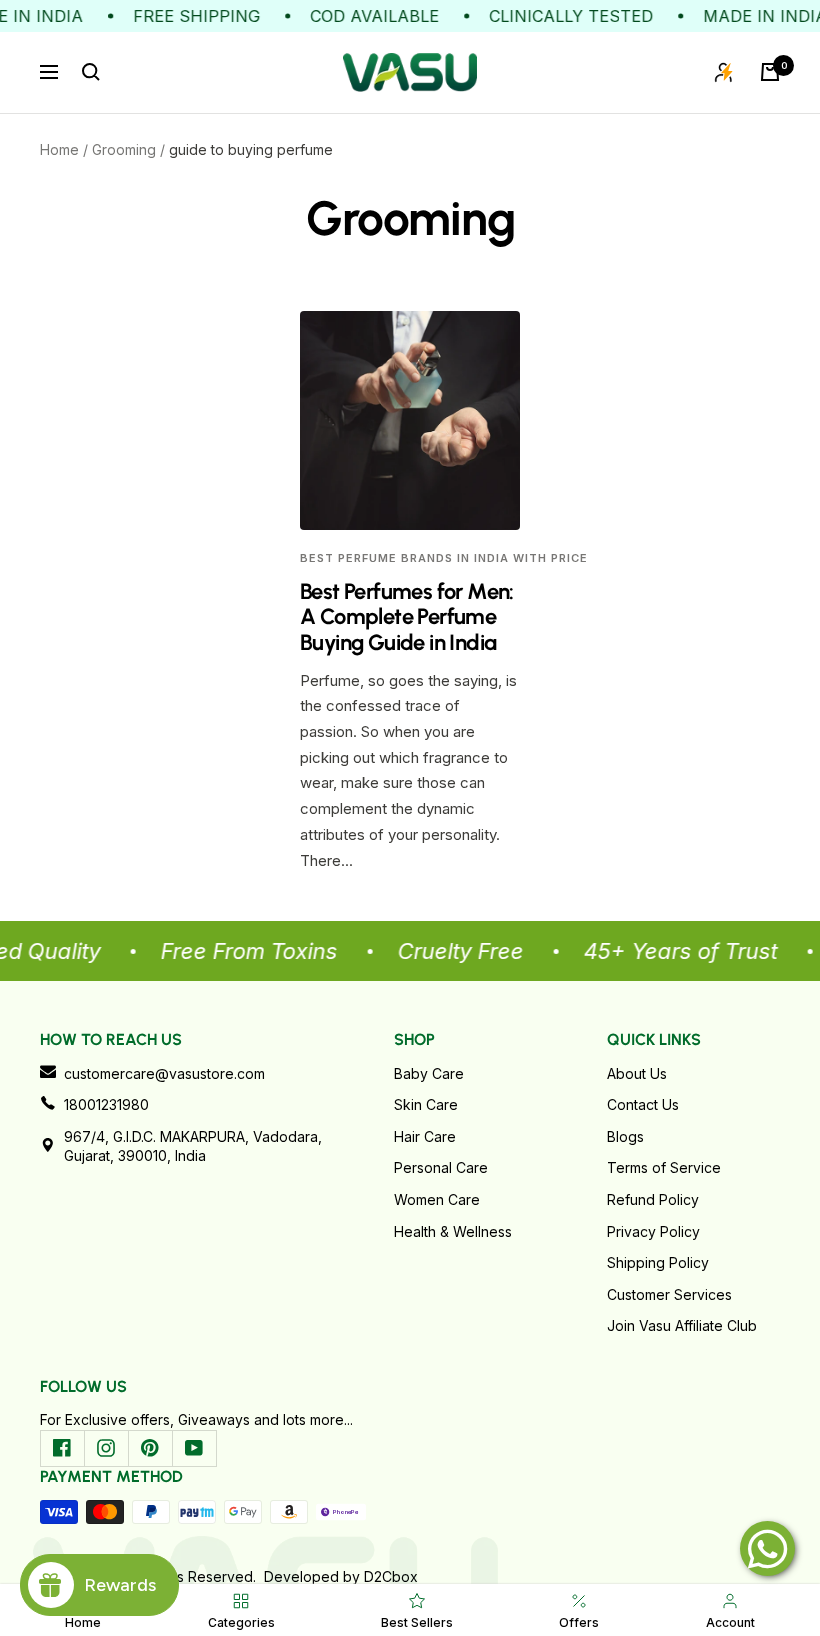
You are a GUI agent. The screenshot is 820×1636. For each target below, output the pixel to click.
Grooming (124, 149)
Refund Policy (653, 1199)
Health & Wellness (453, 1231)
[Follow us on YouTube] (194, 1448)
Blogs (625, 1136)
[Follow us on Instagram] (106, 1448)
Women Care (437, 1199)
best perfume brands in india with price (444, 558)
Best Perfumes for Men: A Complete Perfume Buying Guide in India (407, 617)
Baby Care (429, 1073)
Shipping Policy (658, 1262)
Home (59, 149)
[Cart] (770, 72)
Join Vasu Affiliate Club (682, 1325)
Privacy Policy (653, 1231)
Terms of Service (664, 1167)
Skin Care (426, 1104)
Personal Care (441, 1167)
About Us (637, 1073)
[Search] (91, 72)
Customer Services (669, 1294)
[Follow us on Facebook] (62, 1448)
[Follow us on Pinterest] (150, 1448)
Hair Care (425, 1136)
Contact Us (643, 1104)
